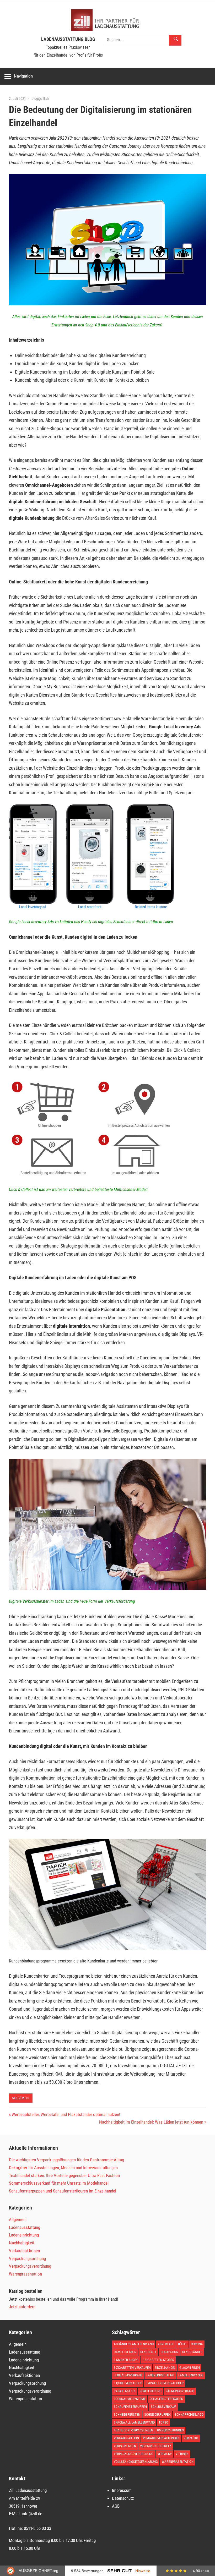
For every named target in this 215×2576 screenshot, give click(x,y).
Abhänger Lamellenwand (134, 2344)
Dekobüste (148, 2352)
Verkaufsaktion (126, 2438)
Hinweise (143, 2571)
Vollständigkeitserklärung (136, 2462)
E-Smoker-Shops (126, 2360)
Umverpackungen (170, 2430)
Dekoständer (192, 2352)
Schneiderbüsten (127, 2414)
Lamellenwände (191, 2375)
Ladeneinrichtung (24, 2235)
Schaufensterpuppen (130, 2407)
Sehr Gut (119, 2571)
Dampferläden (125, 2352)
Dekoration (169, 2352)
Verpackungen (125, 2446)
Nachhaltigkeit (22, 2243)
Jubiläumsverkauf (128, 2375)
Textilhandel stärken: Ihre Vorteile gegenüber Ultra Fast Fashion (64, 2175)
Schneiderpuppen (157, 2414)
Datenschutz (123, 2498)
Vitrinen (182, 2454)
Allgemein (21, 2098)
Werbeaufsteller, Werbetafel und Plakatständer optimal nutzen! (66, 2114)
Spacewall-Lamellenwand (134, 2422)
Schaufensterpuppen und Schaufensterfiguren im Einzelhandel (63, 2191)
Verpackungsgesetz (156, 2446)
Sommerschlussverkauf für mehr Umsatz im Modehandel (59, 2183)
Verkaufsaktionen (24, 2251)
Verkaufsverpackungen (161, 2438)
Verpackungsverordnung (30, 2266)
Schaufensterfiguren (166, 2399)
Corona (197, 2344)
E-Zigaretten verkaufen (132, 2368)
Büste (182, 2344)
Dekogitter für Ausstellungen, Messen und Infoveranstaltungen (63, 2168)
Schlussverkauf (163, 2407)
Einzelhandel (165, 2368)
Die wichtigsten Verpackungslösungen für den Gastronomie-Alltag (66, 2160)
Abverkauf (166, 2344)
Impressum (122, 2490)
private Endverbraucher (165, 2383)
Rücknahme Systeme (130, 2399)
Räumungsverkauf (180, 2391)
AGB (116, 2506)
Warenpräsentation (25, 2274)
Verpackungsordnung (27, 2258)
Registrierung (150, 2391)
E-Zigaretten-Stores (158, 2360)
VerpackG (191, 2438)
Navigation (23, 76)
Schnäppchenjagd (189, 2414)
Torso (163, 2422)
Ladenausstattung (25, 2227)
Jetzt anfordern (22, 2307)
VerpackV (165, 2454)
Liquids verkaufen (128, 2383)
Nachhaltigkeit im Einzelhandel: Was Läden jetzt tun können (151, 2122)
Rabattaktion (125, 2391)
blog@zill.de (41, 99)
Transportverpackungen (133, 2430)
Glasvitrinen (190, 2368)
